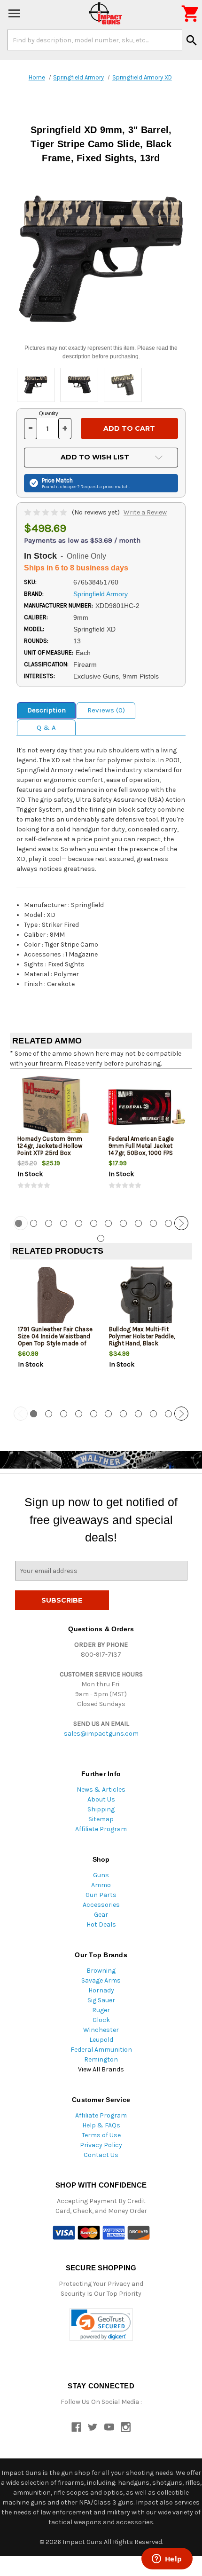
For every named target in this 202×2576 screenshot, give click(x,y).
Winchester (101, 2030)
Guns (101, 1875)
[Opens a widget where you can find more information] (167, 2560)
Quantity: (49, 413)
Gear (101, 1915)
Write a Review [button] (145, 512)
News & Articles (101, 1790)
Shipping (101, 1809)
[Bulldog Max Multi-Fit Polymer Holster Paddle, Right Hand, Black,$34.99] (147, 1298)
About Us (101, 1799)
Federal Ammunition (101, 2050)
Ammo (101, 1885)
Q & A (46, 727)
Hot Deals (101, 1924)
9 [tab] (138, 1223)
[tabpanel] (55, 1141)
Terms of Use (101, 2135)
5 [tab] (79, 1223)
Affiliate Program (101, 1829)
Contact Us (101, 2155)
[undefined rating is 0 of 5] (46, 512)
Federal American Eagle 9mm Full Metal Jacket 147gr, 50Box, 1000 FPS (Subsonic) (141, 1149)
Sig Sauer (101, 2000)
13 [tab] (101, 1238)
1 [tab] (34, 1414)
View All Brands (101, 2069)
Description (47, 710)
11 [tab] (168, 1223)
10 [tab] (153, 1223)
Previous (21, 1223)
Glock (101, 2020)
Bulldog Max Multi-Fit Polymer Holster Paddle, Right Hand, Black (142, 1336)
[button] (101, 2325)
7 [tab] (108, 1223)
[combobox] (95, 40)
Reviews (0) (106, 710)
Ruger (101, 2010)
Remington (101, 2059)
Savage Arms (101, 1980)
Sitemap (101, 1819)
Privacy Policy (101, 2145)
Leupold (101, 2040)
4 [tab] (64, 1223)
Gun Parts (101, 1895)
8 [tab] (123, 1223)
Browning (101, 1971)
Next (181, 1223)
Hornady (101, 1990)
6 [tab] (94, 1223)
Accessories (101, 1905)
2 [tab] (34, 1223)
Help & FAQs (101, 2125)
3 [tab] (49, 1223)
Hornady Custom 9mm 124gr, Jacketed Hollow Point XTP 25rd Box (50, 1146)
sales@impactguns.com (101, 1734)
